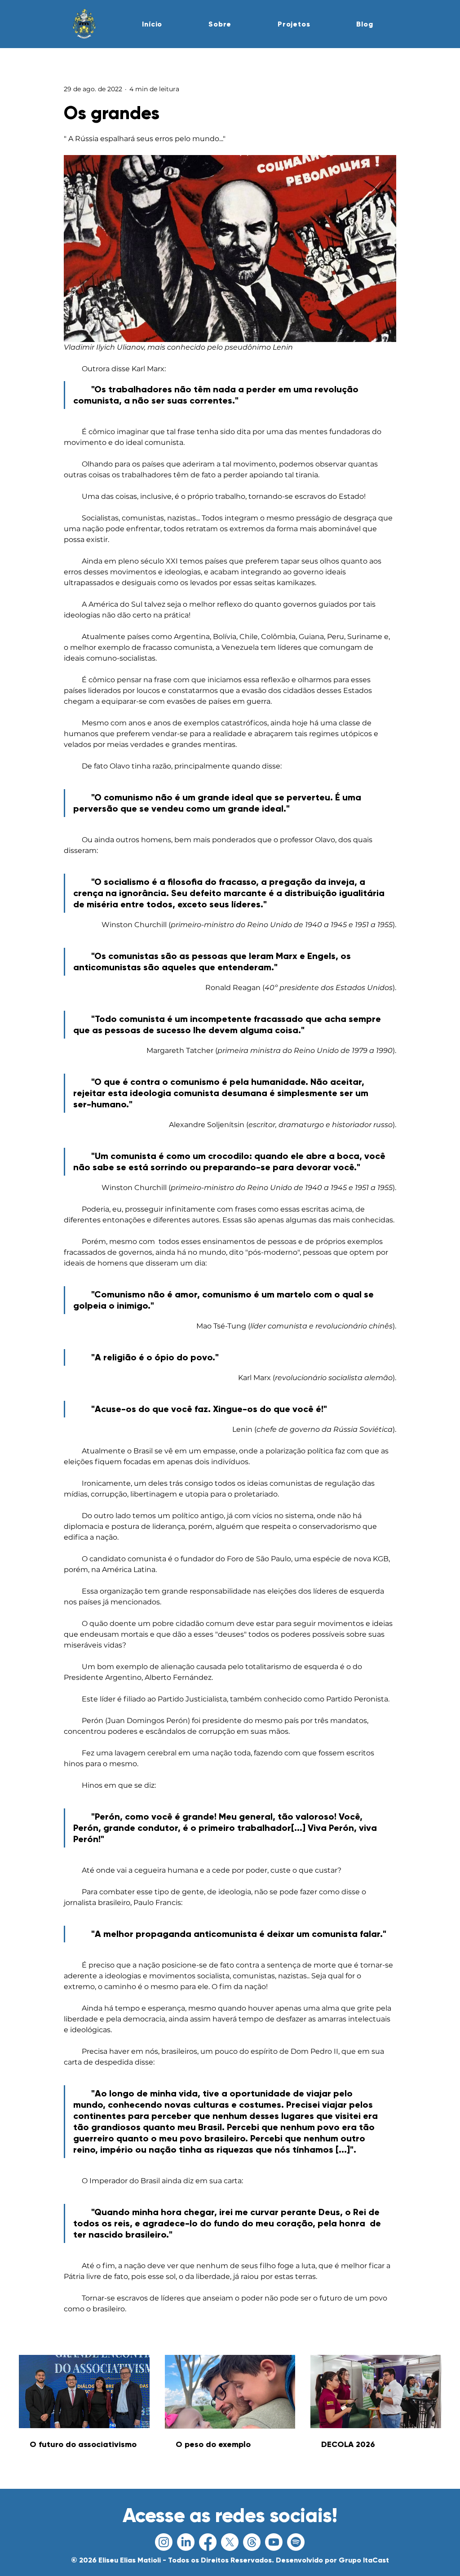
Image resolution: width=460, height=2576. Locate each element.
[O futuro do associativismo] (84, 2392)
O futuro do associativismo (83, 2444)
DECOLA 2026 (348, 2444)
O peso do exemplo (213, 2444)
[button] (220, 24)
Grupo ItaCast (364, 2560)
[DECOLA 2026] (376, 2392)
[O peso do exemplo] (230, 2392)
